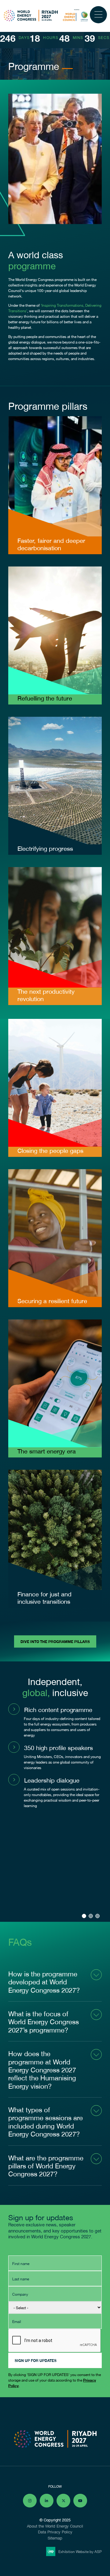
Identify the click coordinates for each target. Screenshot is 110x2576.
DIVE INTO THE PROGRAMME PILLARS (55, 1641)
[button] (84, 1916)
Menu (98, 15)
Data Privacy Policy (55, 2532)
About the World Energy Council (55, 2526)
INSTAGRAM (30, 2501)
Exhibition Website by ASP (80, 2551)
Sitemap (55, 2538)
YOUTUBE (80, 2501)
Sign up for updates (36, 2360)
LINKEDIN (47, 2501)
